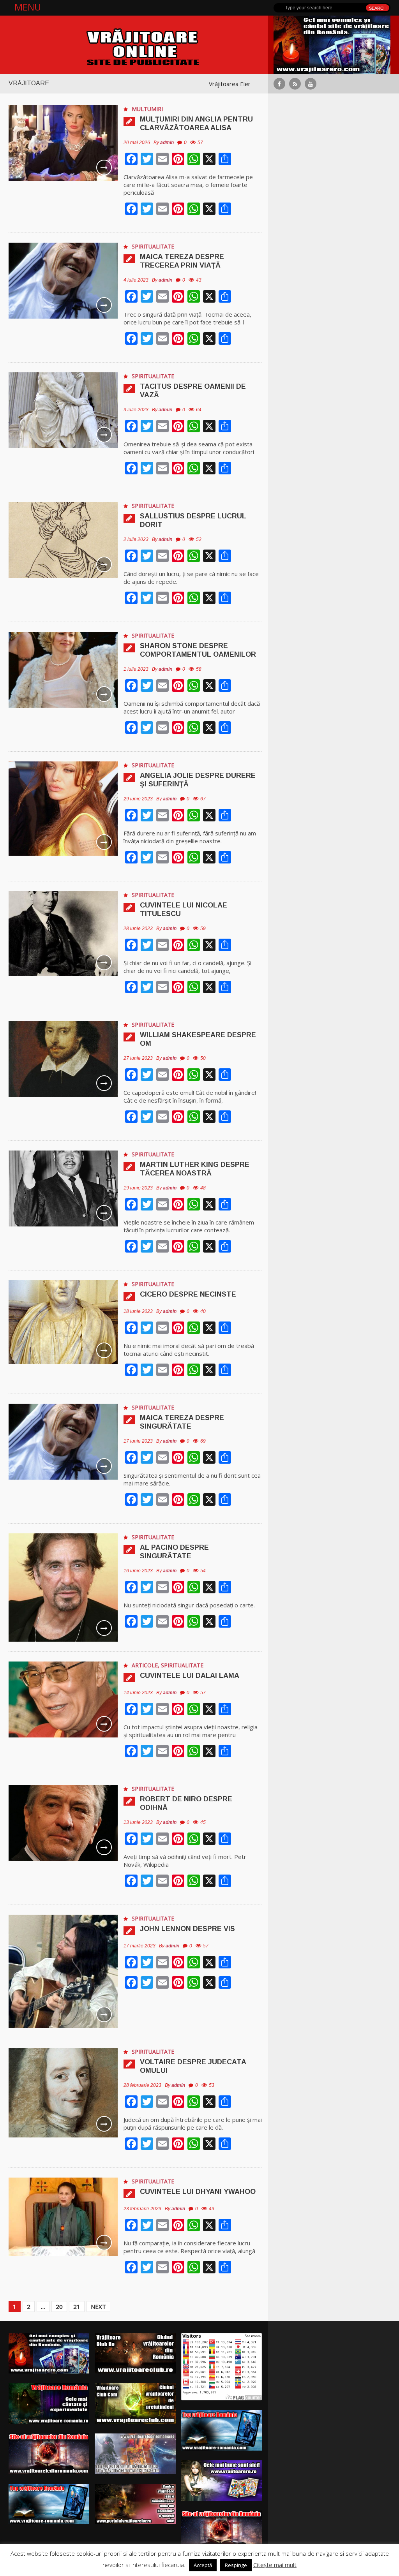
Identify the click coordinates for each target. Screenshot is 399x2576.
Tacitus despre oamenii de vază (193, 391)
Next (98, 2306)
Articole (145, 1665)
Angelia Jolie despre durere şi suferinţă (198, 780)
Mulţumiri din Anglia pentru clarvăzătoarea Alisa (196, 123)
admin (167, 143)
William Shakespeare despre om (198, 1039)
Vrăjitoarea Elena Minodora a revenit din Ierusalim (187, 84)
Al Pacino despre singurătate (174, 1552)
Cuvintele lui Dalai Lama (190, 1676)
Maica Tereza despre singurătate (182, 1422)
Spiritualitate (153, 246)
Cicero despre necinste (188, 1294)
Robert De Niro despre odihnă (186, 1803)
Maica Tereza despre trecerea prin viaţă (182, 261)
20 (59, 2306)
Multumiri (147, 109)
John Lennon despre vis (187, 1929)
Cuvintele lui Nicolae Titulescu (184, 909)
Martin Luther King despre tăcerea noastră (195, 1169)
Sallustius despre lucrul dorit (193, 520)
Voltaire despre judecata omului (193, 2066)
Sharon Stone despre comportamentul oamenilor (198, 650)
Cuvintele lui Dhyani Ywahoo (198, 2192)
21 (77, 2306)
